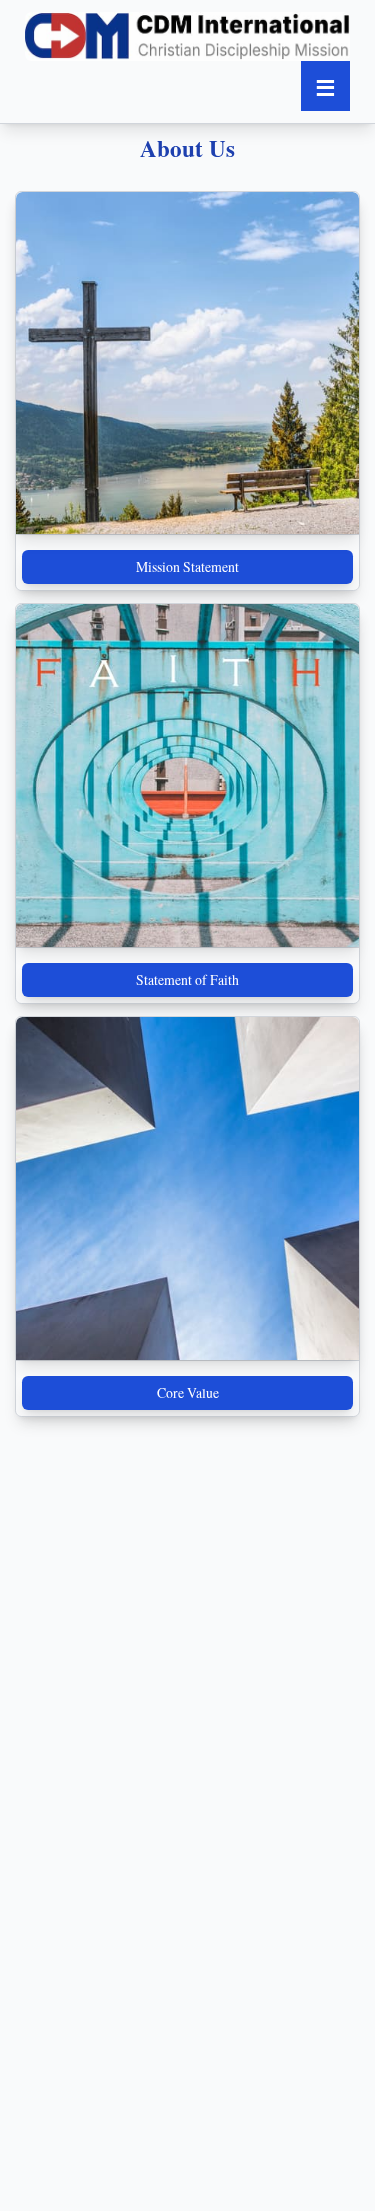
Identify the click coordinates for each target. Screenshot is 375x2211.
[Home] (188, 36)
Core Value (188, 1392)
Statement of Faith (187, 979)
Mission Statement (187, 566)
